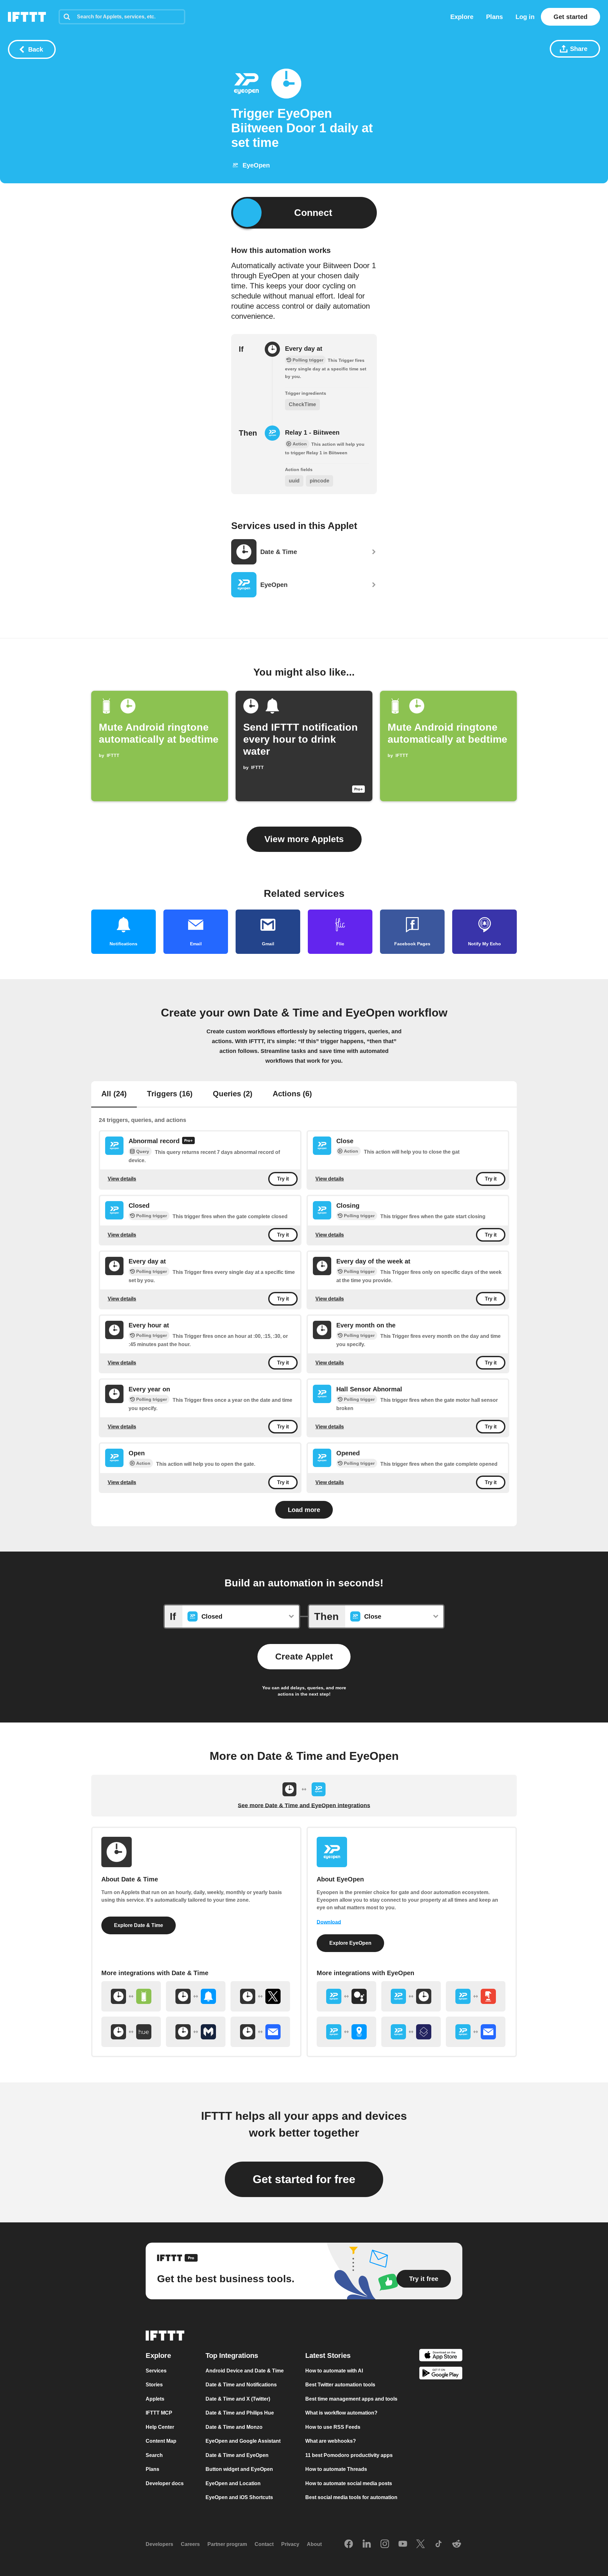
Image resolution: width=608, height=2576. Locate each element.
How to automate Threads (336, 2469)
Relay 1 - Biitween (312, 432)
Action (351, 1151)
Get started (570, 17)
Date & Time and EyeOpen (237, 2455)
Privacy (290, 2544)
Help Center (160, 2427)
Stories (154, 2385)
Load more (304, 1510)
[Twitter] (421, 2544)
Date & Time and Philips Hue (240, 2413)
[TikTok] (439, 2544)
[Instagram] (385, 2544)
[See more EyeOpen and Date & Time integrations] (411, 1996)
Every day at (304, 349)
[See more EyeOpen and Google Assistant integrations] (346, 1996)
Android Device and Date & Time (245, 2371)
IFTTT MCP (159, 2413)
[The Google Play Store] (441, 2374)
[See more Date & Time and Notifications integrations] (196, 1996)
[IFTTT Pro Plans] (188, 1141)
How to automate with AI (334, 2371)
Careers (190, 2544)
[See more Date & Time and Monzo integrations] (196, 2032)
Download (329, 1922)
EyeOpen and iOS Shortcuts (239, 2497)
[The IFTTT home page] (27, 17)
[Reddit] (457, 2544)
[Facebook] (349, 2544)
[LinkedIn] (367, 2544)
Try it (283, 1179)
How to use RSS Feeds (333, 2427)
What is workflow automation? (341, 2413)
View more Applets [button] (304, 839)
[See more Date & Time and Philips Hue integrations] (131, 2032)
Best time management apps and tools (351, 2399)
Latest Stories (328, 2356)
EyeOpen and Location (233, 2483)
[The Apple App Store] (441, 2356)
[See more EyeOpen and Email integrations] (476, 2032)
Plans (494, 17)
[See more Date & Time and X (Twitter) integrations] (260, 1996)
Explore (462, 17)
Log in (525, 17)
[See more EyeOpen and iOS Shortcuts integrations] (411, 2032)
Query (143, 1151)
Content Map (161, 2441)
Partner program (227, 2544)
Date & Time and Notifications (241, 2385)
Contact (264, 2544)
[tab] (114, 1094)
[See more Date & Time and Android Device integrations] (131, 1996)
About (314, 2544)
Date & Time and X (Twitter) (238, 2399)
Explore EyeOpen (350, 1943)
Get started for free (304, 2179)
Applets (155, 2399)
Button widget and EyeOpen (239, 2469)
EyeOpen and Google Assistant (243, 2441)
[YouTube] (403, 2544)
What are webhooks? (331, 2441)
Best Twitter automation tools (340, 2385)
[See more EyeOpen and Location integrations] (346, 2032)
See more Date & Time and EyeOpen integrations (304, 1805)
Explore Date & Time (139, 1925)
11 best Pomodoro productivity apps (349, 2455)
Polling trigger (152, 1216)
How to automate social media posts (349, 2483)
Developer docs (165, 2483)
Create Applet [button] (304, 1656)
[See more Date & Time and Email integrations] (260, 2032)
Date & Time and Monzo (234, 2427)
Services (156, 2371)
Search (154, 2455)
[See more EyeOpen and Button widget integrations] (476, 1996)
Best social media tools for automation (351, 2497)
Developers (159, 2544)
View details (122, 1179)
